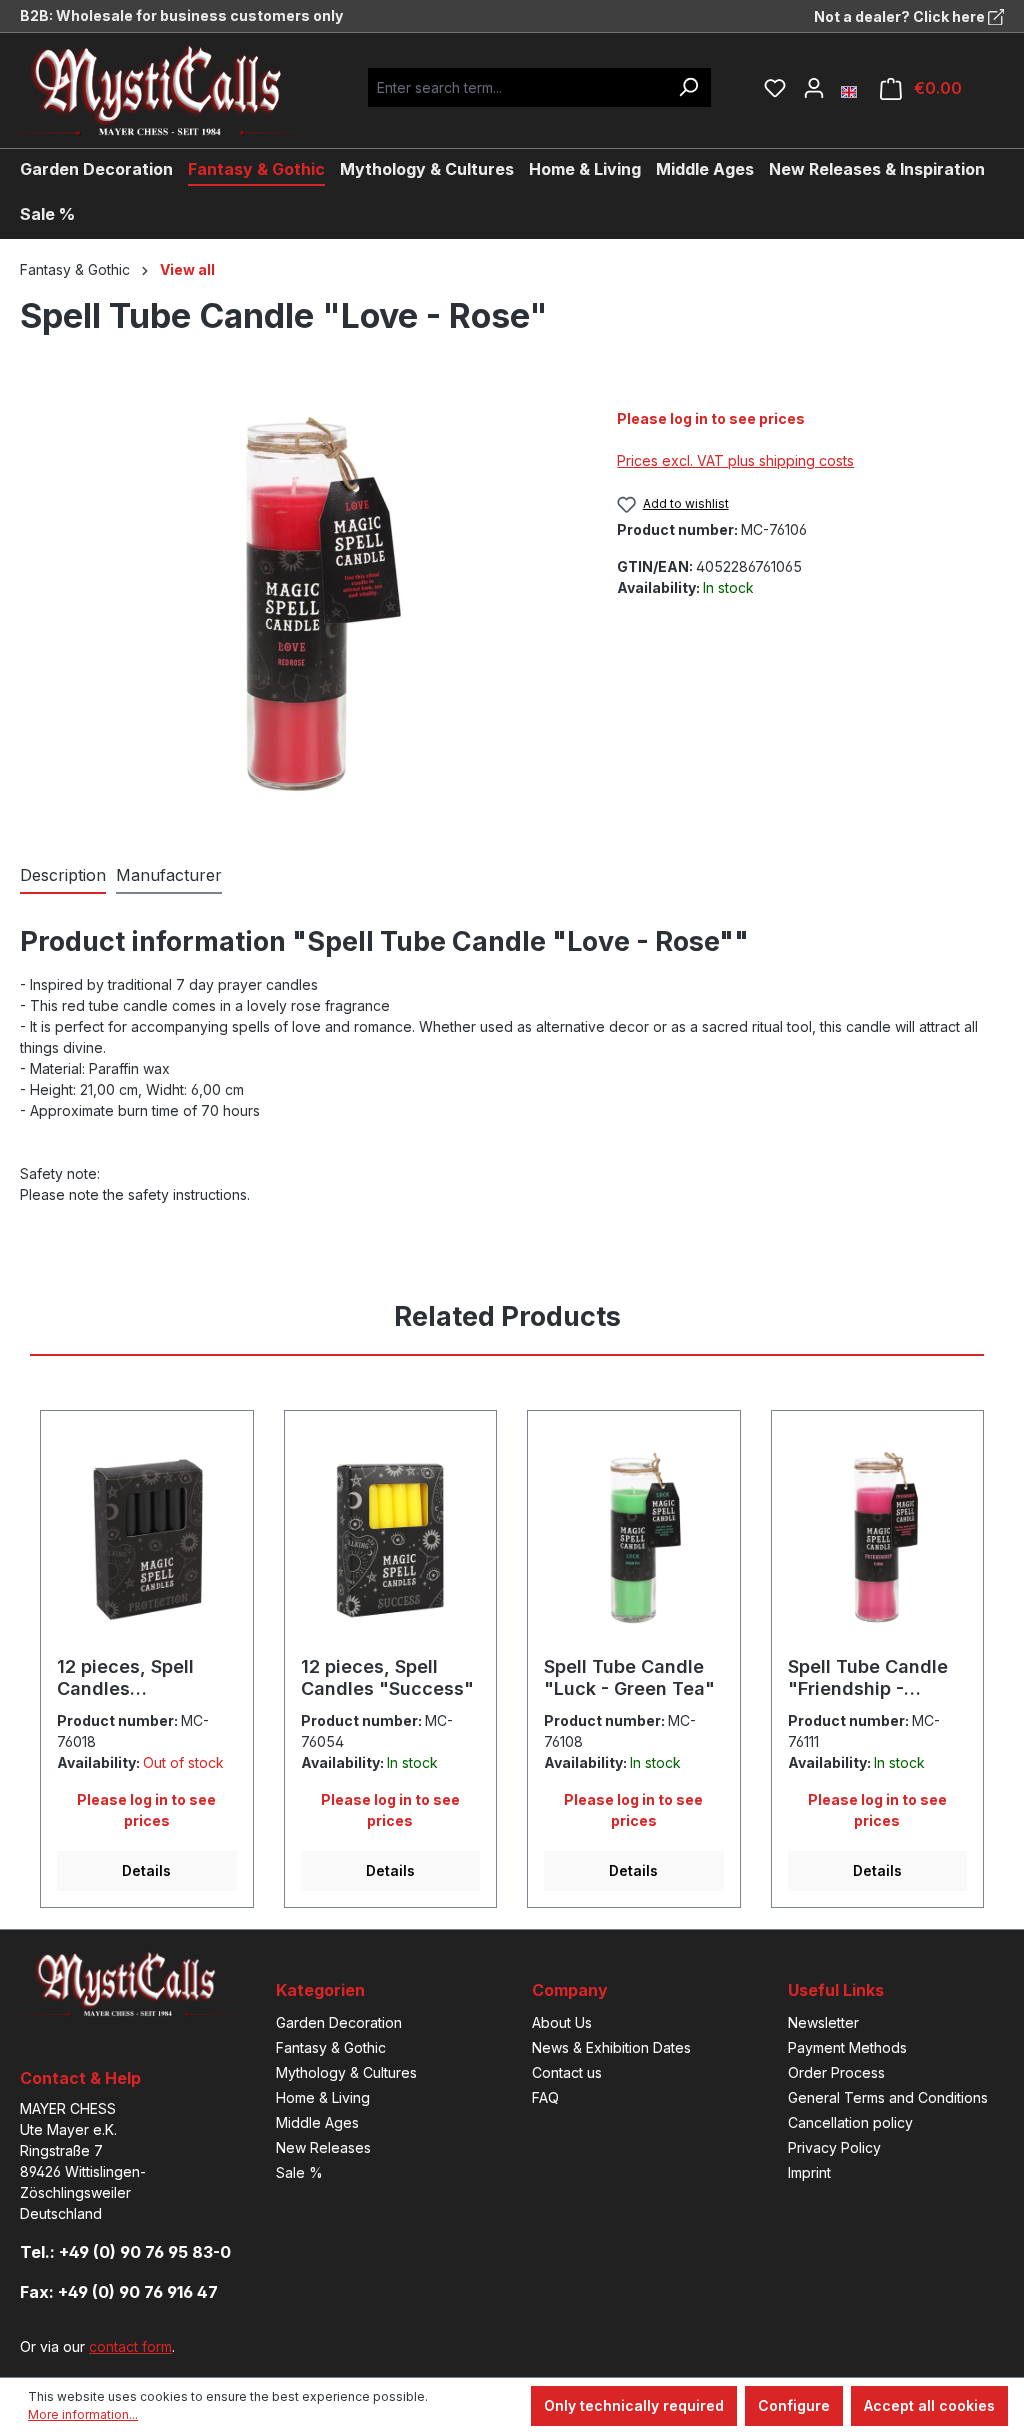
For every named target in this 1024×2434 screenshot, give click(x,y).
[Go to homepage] (175, 90)
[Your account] (814, 88)
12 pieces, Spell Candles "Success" (387, 1677)
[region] (298, 607)
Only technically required (634, 2405)
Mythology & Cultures (346, 2072)
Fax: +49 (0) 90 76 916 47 (119, 2292)
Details (146, 1870)
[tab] (63, 876)
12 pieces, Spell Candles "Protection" (125, 1678)
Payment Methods (847, 2047)
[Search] (688, 87)
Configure (794, 2405)
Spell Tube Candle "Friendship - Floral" (868, 1678)
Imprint (809, 2172)
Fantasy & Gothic (331, 2047)
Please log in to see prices (711, 418)
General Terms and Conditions (888, 2097)
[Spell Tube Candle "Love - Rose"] (298, 607)
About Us (562, 2022)
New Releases (323, 2147)
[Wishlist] (775, 88)
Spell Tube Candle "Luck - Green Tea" (629, 1677)
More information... (83, 2414)
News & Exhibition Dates (611, 2047)
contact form (130, 2346)
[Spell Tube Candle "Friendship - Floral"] (878, 1541)
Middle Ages (317, 2122)
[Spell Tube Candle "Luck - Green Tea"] (634, 1541)
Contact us (567, 2072)
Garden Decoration (339, 2022)
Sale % (299, 2172)
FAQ (545, 2097)
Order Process (836, 2072)
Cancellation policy (850, 2122)
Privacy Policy (834, 2147)
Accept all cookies (929, 2405)
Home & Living (323, 2097)
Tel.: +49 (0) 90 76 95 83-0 (125, 2252)
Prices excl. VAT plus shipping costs (735, 460)
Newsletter (823, 2022)
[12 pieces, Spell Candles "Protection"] (147, 1541)
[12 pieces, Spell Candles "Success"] (391, 1541)
